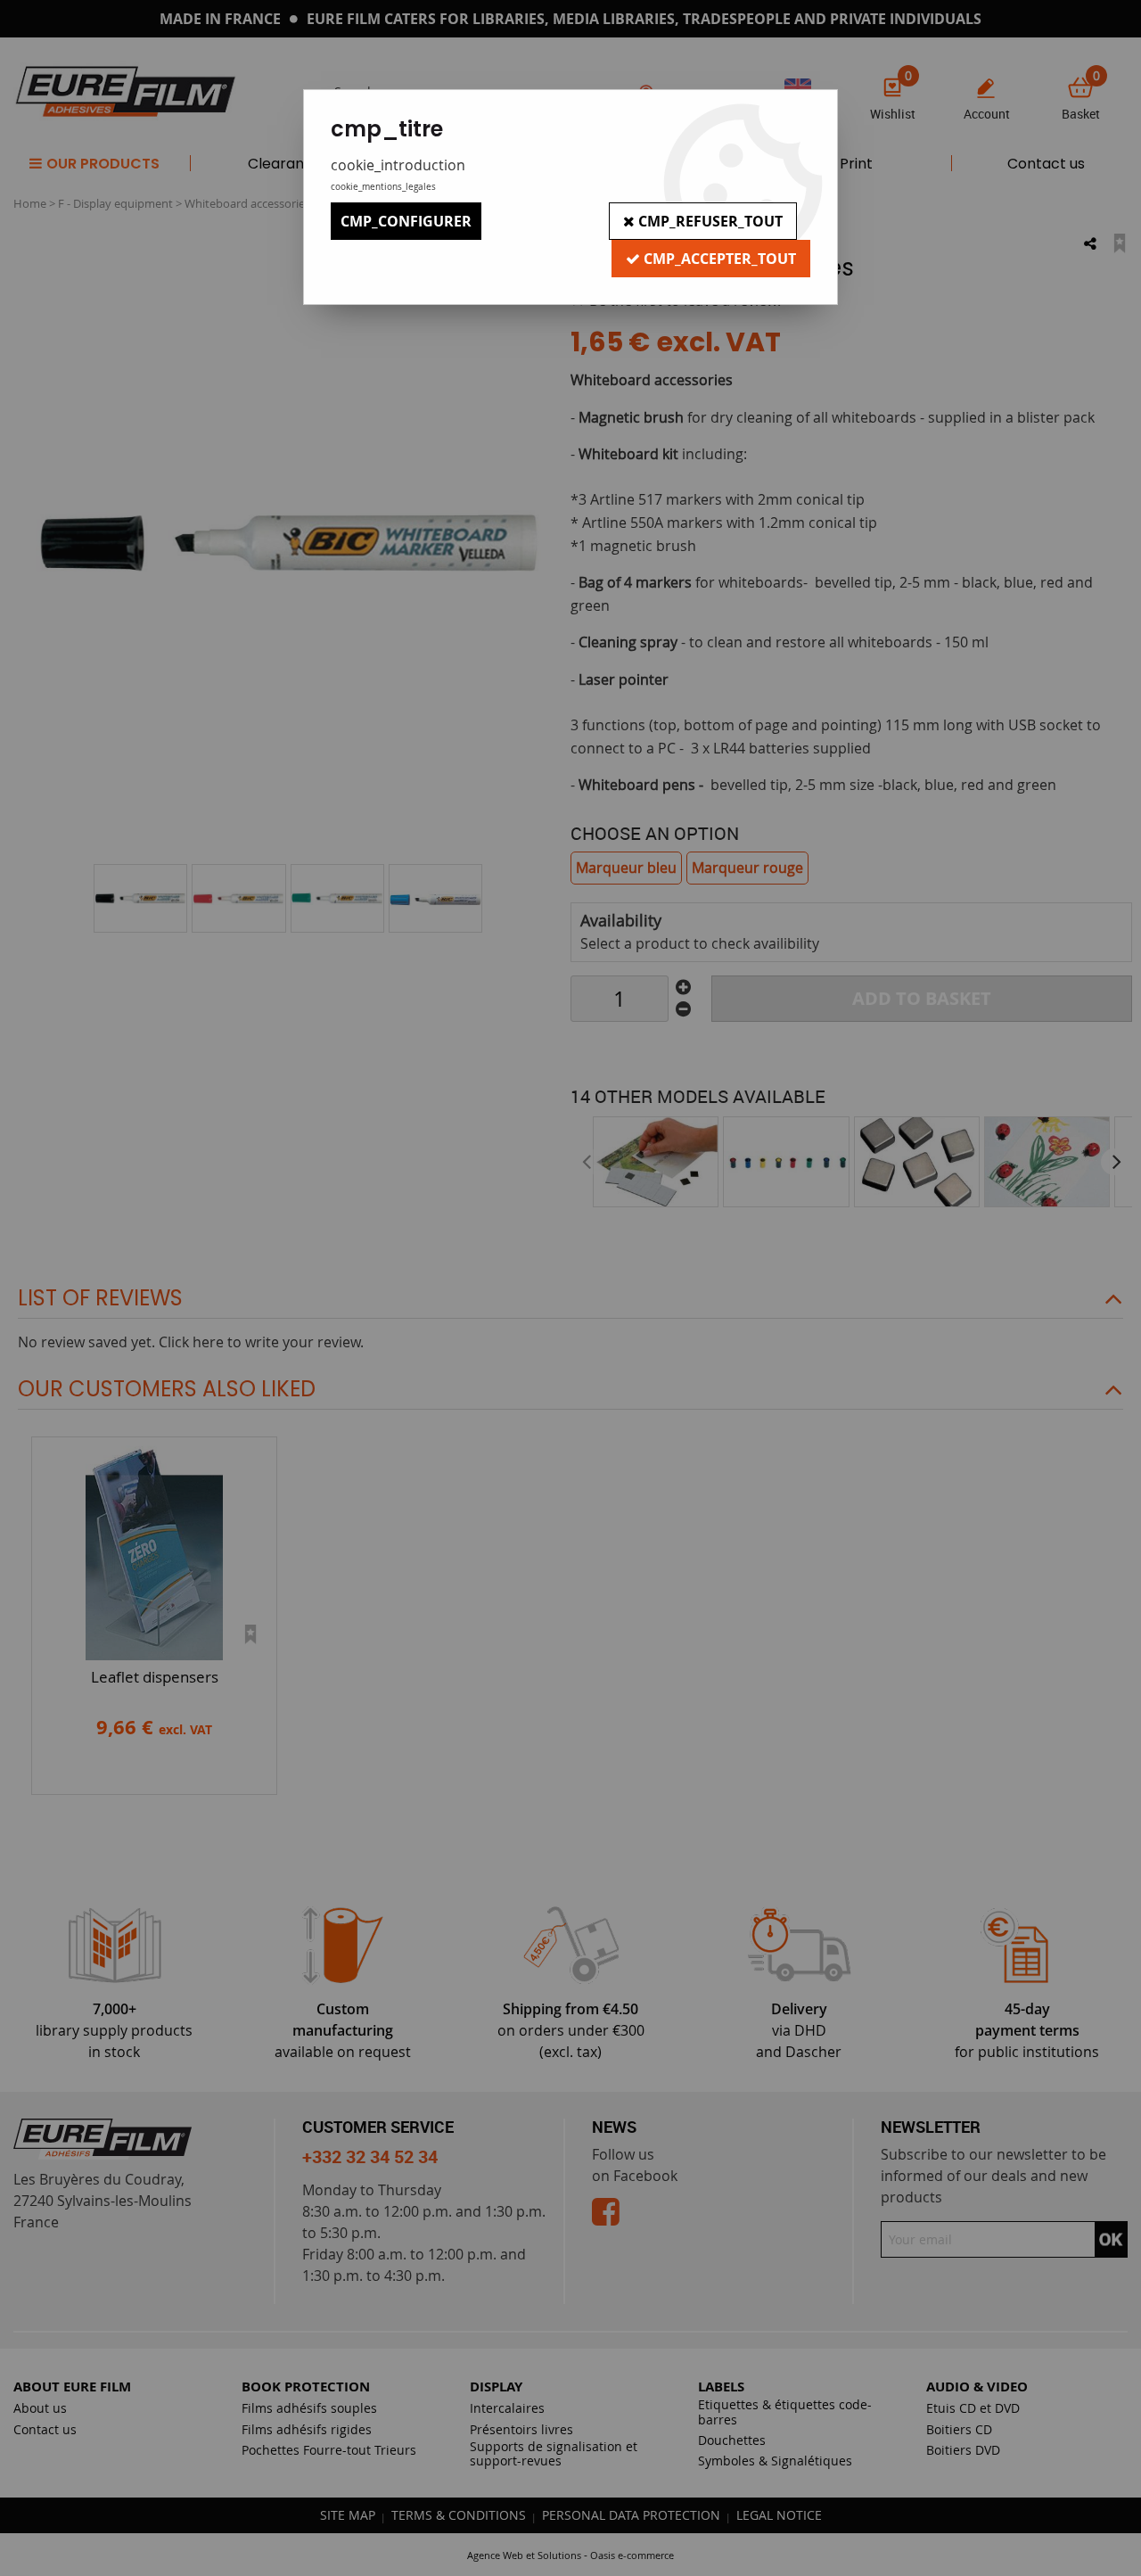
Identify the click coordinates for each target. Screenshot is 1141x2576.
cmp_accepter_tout (718, 259)
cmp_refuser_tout (709, 221)
